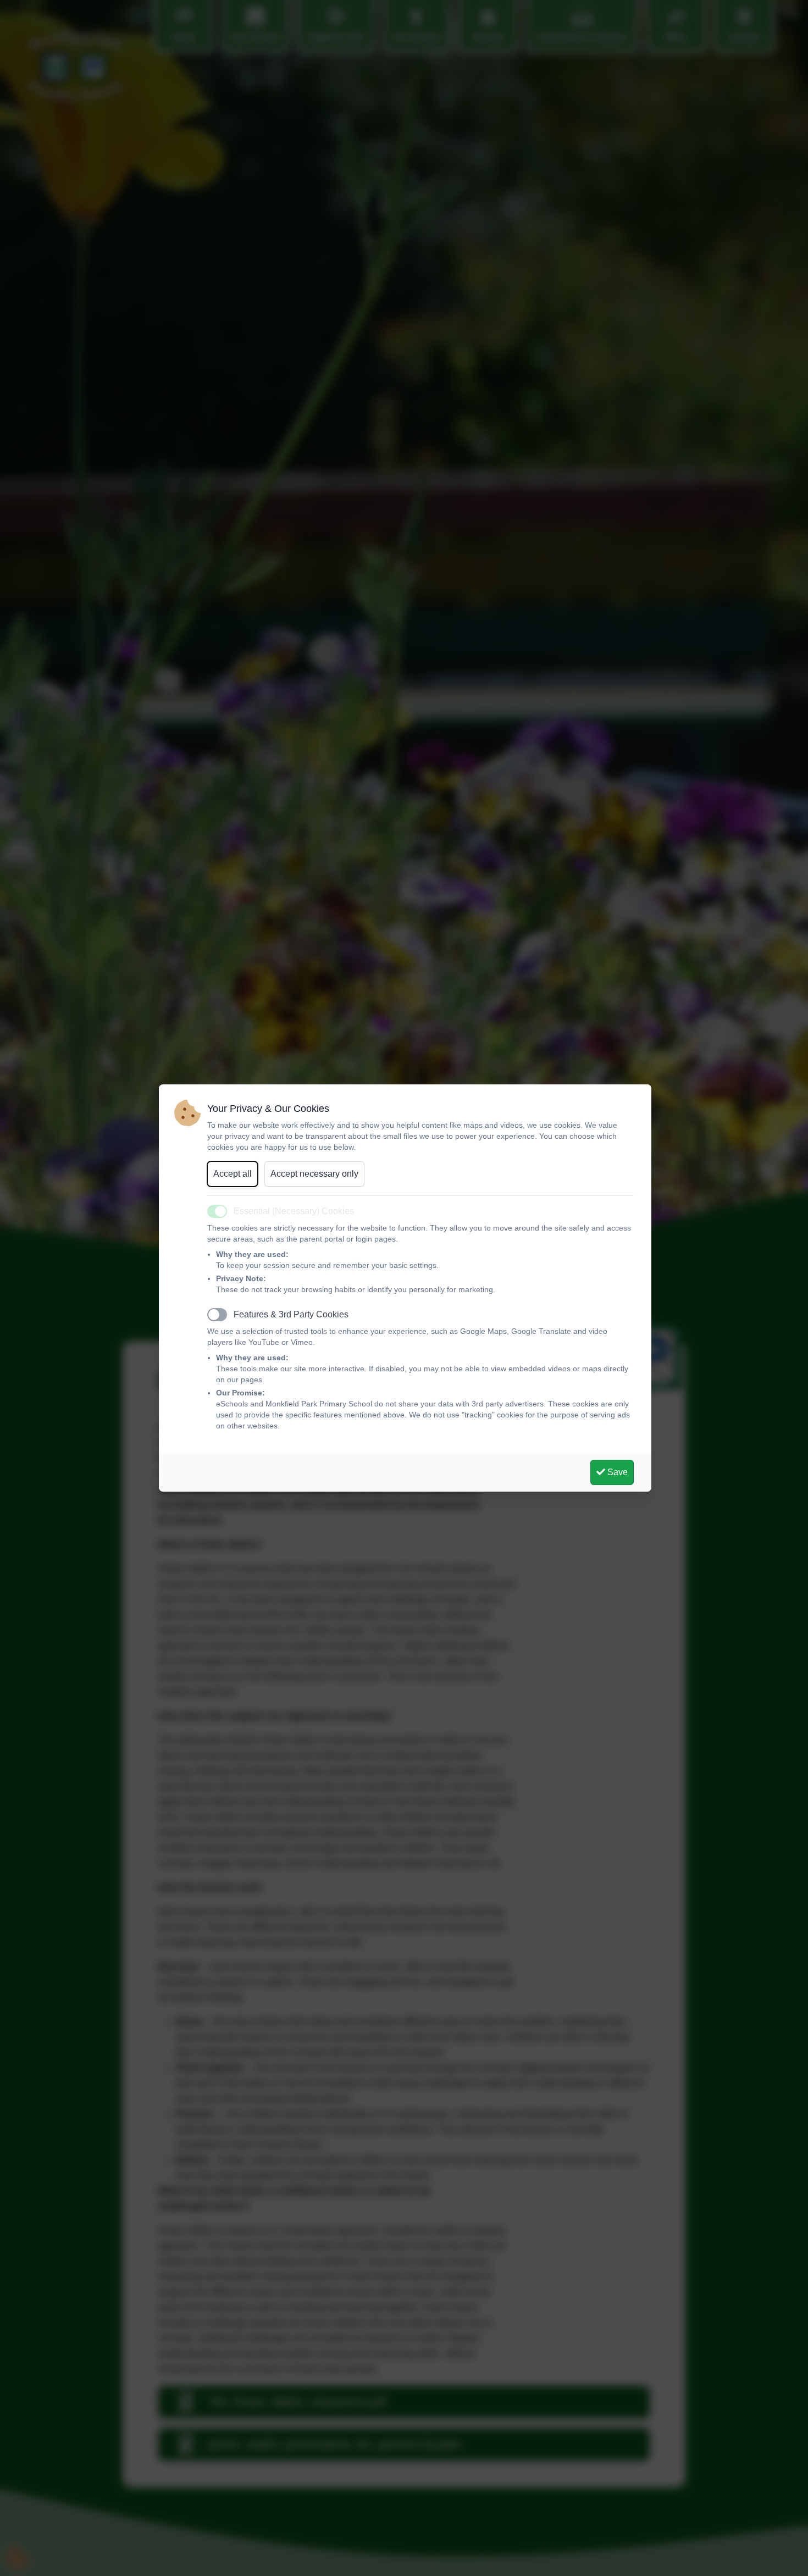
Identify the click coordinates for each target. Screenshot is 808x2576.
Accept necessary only (314, 1174)
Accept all (233, 1174)
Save (616, 1472)
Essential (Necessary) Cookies (294, 1211)
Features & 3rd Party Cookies (291, 1314)
